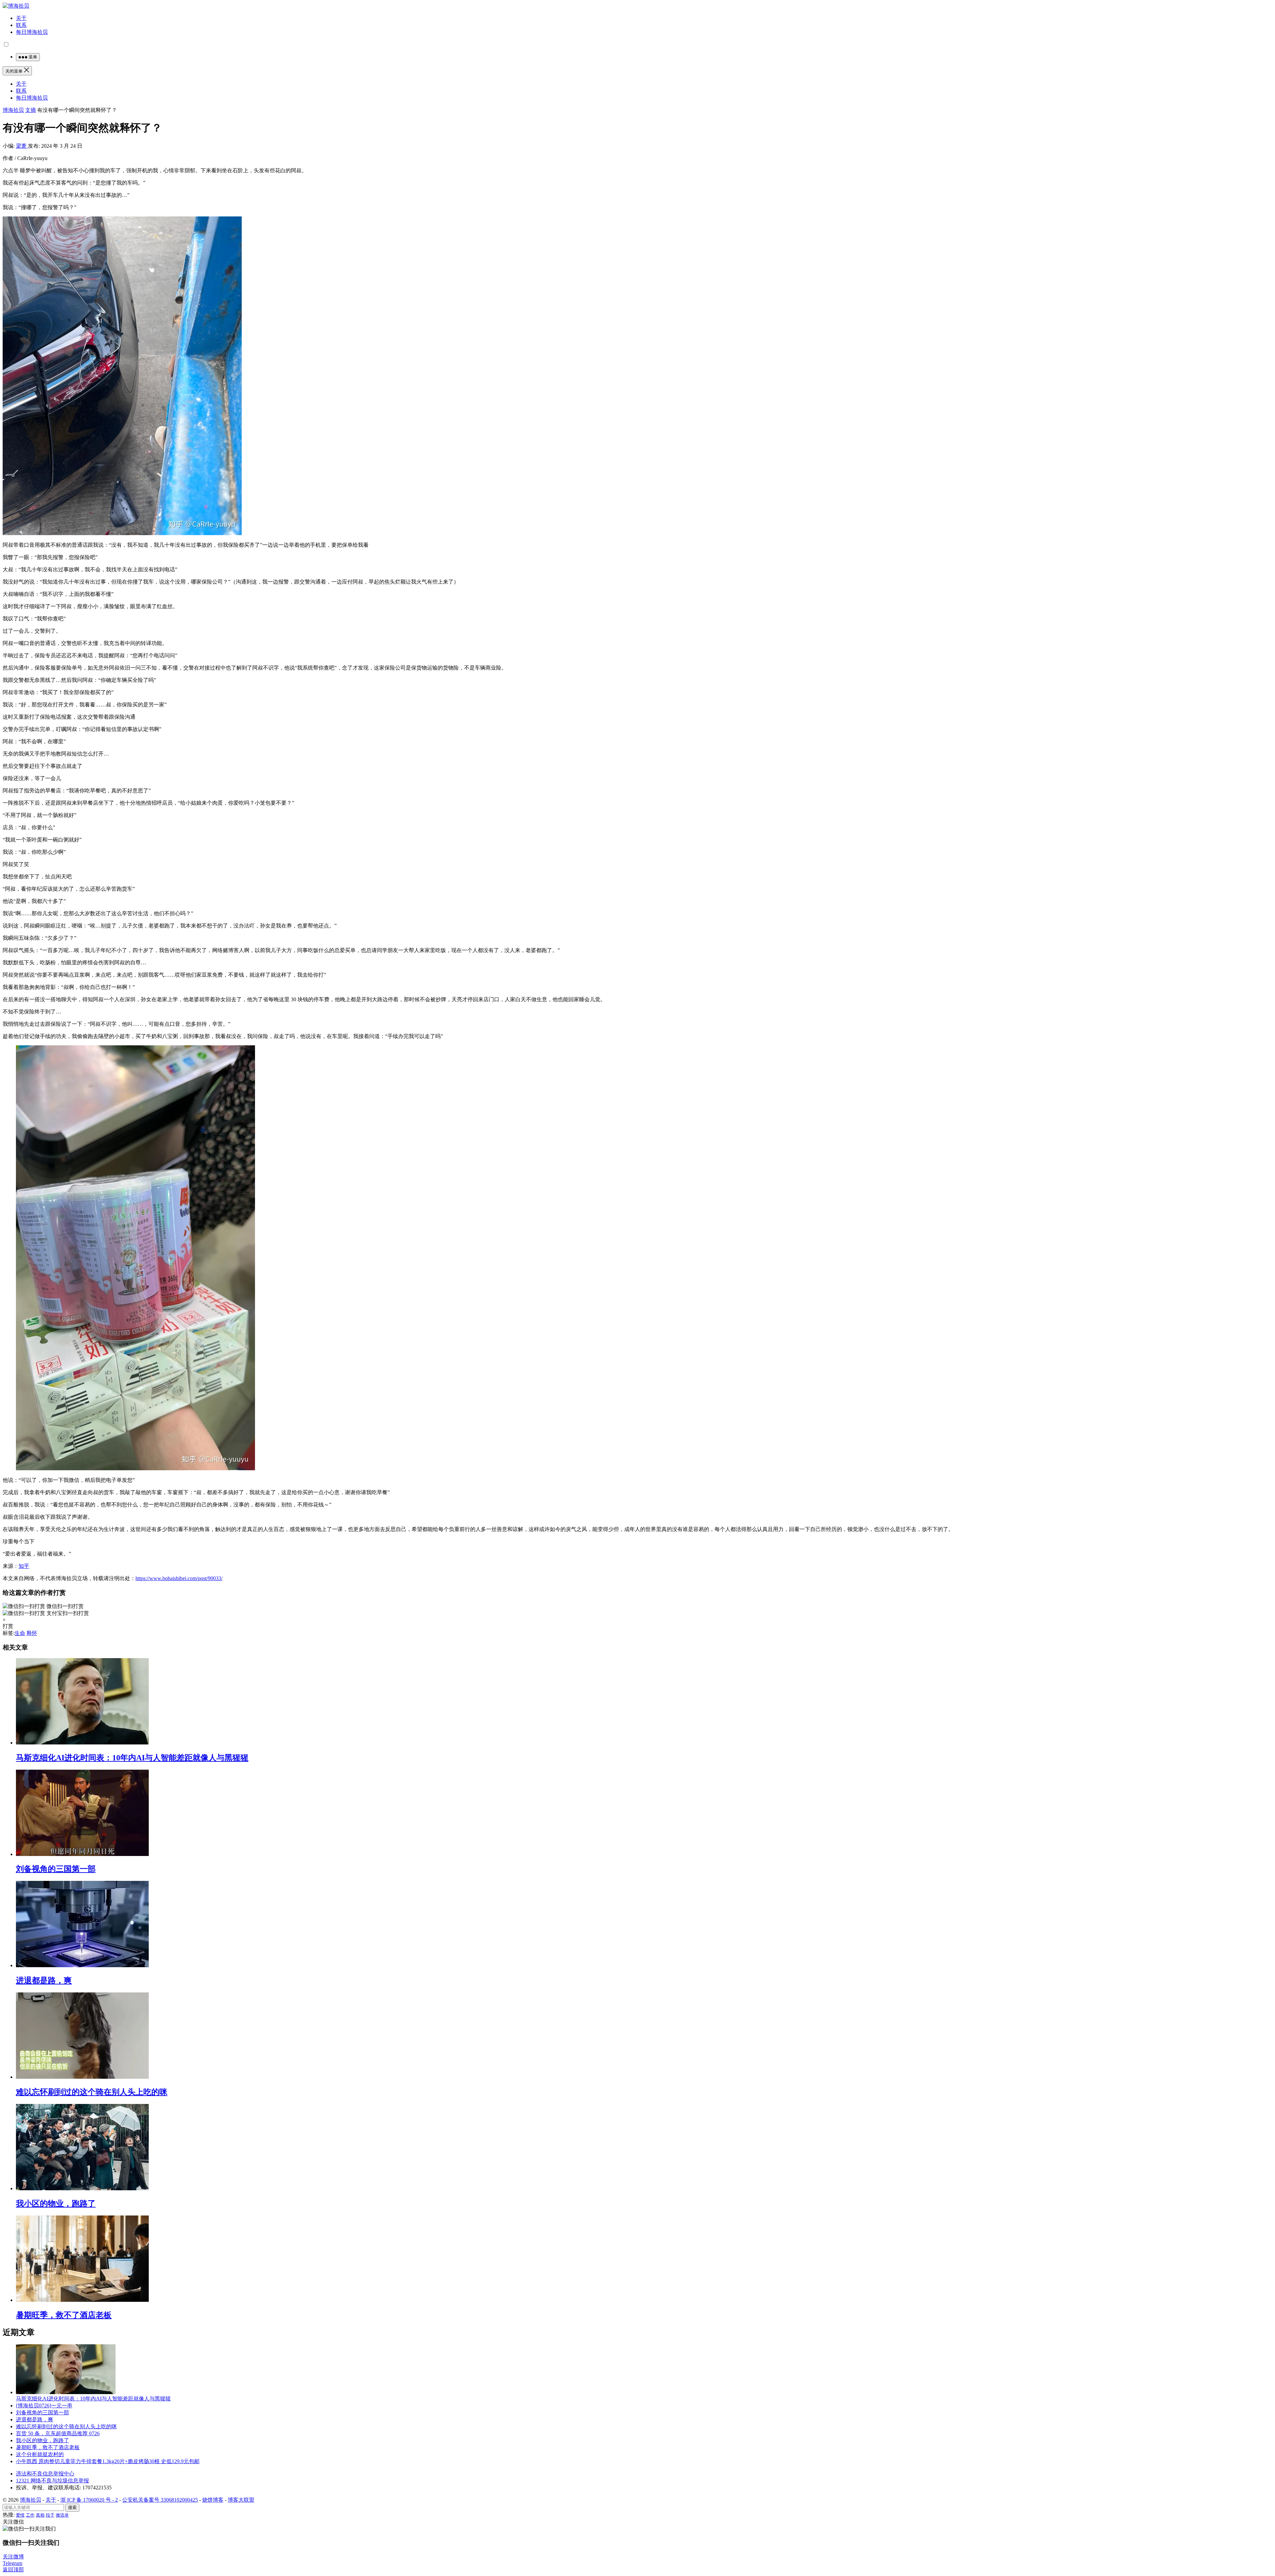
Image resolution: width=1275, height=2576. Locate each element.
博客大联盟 (241, 2500)
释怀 (32, 1633)
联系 (21, 25)
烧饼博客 (213, 2500)
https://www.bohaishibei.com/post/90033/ (179, 1578)
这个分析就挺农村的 (40, 2454)
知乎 (24, 1566)
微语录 (62, 2515)
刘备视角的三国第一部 (56, 1869)
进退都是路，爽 (44, 1980)
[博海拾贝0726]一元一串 (44, 2406)
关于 (21, 18)
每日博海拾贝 (32, 32)
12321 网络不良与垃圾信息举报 (52, 2481)
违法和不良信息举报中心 (45, 2474)
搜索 (72, 2507)
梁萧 (22, 146)
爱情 (20, 2515)
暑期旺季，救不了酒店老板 (64, 2315)
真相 (40, 2515)
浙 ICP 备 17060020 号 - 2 (89, 2500)
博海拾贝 (13, 110)
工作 (30, 2515)
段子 (50, 2515)
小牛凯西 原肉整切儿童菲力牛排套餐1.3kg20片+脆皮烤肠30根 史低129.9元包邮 (108, 2461)
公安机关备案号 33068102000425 (160, 2500)
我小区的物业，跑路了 (56, 2204)
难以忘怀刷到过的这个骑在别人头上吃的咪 (92, 2092)
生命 (20, 1633)
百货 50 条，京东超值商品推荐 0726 (58, 2433)
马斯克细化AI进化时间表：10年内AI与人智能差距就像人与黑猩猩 (132, 1758)
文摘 (31, 110)
